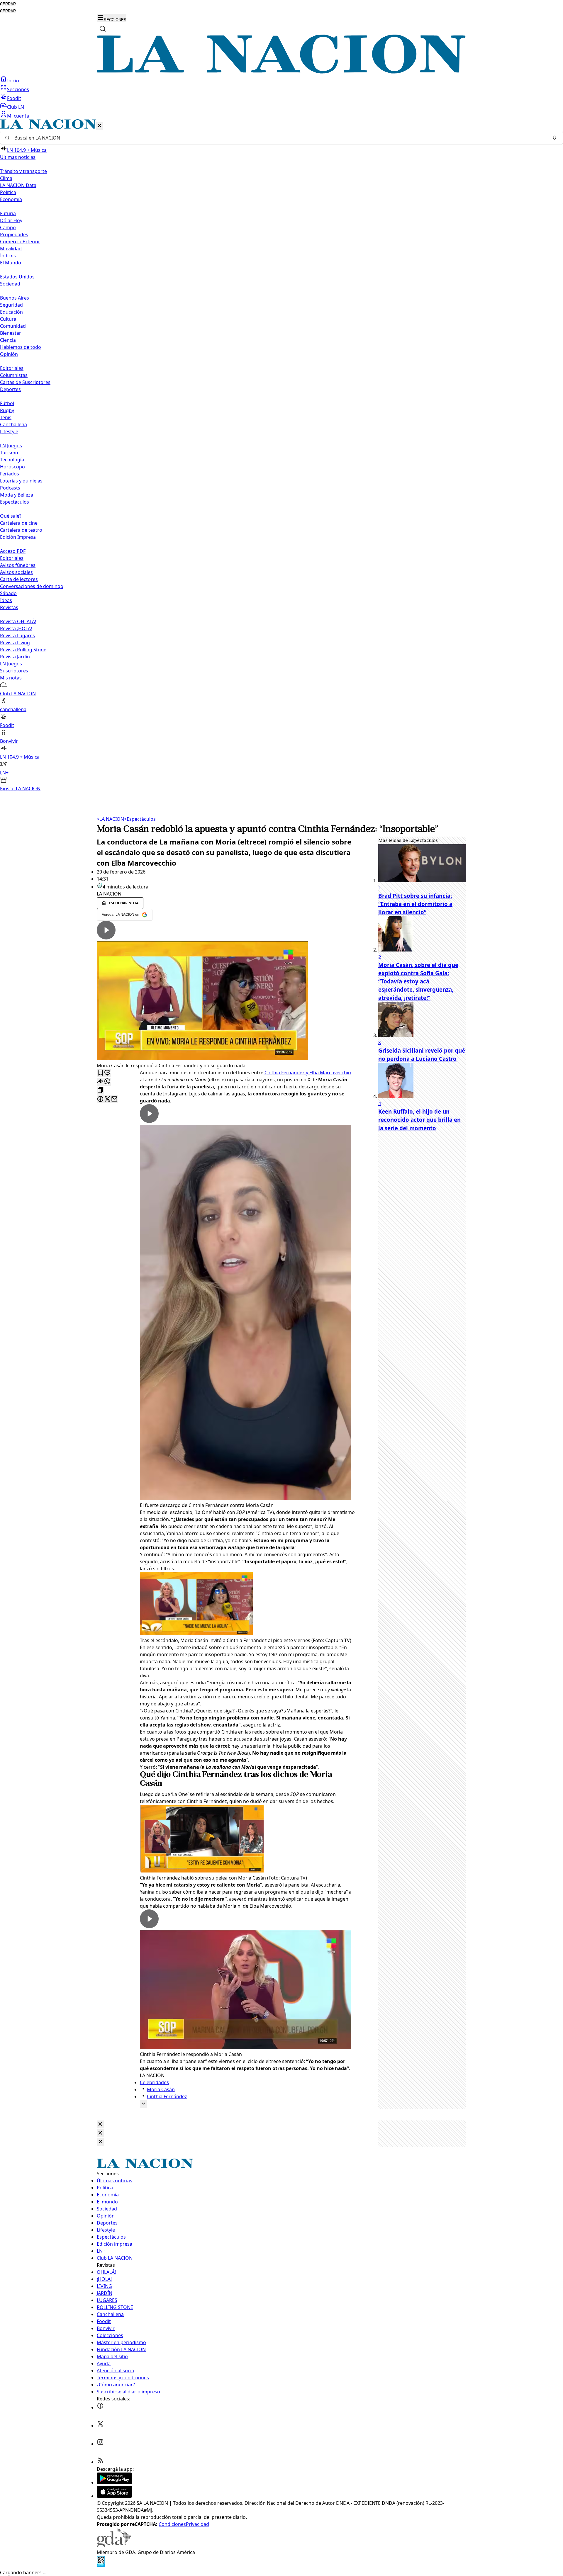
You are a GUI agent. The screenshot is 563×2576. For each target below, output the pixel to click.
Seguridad (11, 305)
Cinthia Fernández (167, 2096)
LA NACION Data (18, 185)
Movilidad (11, 249)
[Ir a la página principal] (281, 72)
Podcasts (10, 488)
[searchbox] (279, 138)
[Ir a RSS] (100, 2462)
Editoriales (12, 368)
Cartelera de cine (19, 523)
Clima (6, 178)
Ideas (6, 600)
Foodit (14, 98)
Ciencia (8, 340)
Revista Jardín (15, 657)
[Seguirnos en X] (100, 2426)
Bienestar (11, 333)
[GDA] (114, 2545)
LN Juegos (11, 446)
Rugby (7, 410)
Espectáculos (140, 819)
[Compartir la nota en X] (107, 1099)
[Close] (100, 2124)
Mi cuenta (18, 116)
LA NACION (110, 819)
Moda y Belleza (17, 495)
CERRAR (8, 4)
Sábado (8, 593)
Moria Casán (161, 2089)
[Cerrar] (100, 126)
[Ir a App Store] (114, 2496)
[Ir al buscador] (103, 29)
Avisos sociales (16, 572)
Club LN (16, 107)
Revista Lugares (17, 635)
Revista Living (15, 643)
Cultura (8, 319)
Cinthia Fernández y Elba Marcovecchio (308, 1073)
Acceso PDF (13, 551)
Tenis (6, 417)
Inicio (13, 81)
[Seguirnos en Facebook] (100, 2407)
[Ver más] (143, 2104)
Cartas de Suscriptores (25, 382)
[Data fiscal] (101, 2565)
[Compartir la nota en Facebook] (100, 1099)
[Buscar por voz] (554, 138)
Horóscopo (12, 467)
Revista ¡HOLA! (16, 628)
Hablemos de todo (21, 347)
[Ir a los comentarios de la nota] (107, 1073)
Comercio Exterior (20, 242)
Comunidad (13, 326)
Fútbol (7, 403)
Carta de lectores (19, 579)
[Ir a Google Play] (114, 2482)
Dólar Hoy (11, 220)
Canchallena (13, 424)
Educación (11, 312)
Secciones (18, 89)
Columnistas (14, 375)
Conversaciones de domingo (32, 586)
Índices (8, 256)
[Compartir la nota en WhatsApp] (107, 1082)
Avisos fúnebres (18, 565)
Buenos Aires (15, 298)
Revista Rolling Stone (23, 650)
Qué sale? (11, 516)
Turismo (9, 453)
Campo (8, 227)
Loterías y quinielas (21, 481)
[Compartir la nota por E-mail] (114, 1099)
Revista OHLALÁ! (18, 621)
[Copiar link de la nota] (100, 1091)
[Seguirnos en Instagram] (100, 2444)
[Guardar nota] (100, 1073)
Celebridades (154, 2082)
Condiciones (172, 2524)
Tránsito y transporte (23, 171)
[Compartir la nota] (100, 1082)
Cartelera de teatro (21, 530)
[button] (281, 456)
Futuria (8, 213)
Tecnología (12, 460)
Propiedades (14, 235)
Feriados (10, 474)
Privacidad (197, 2524)
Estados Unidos (17, 277)
